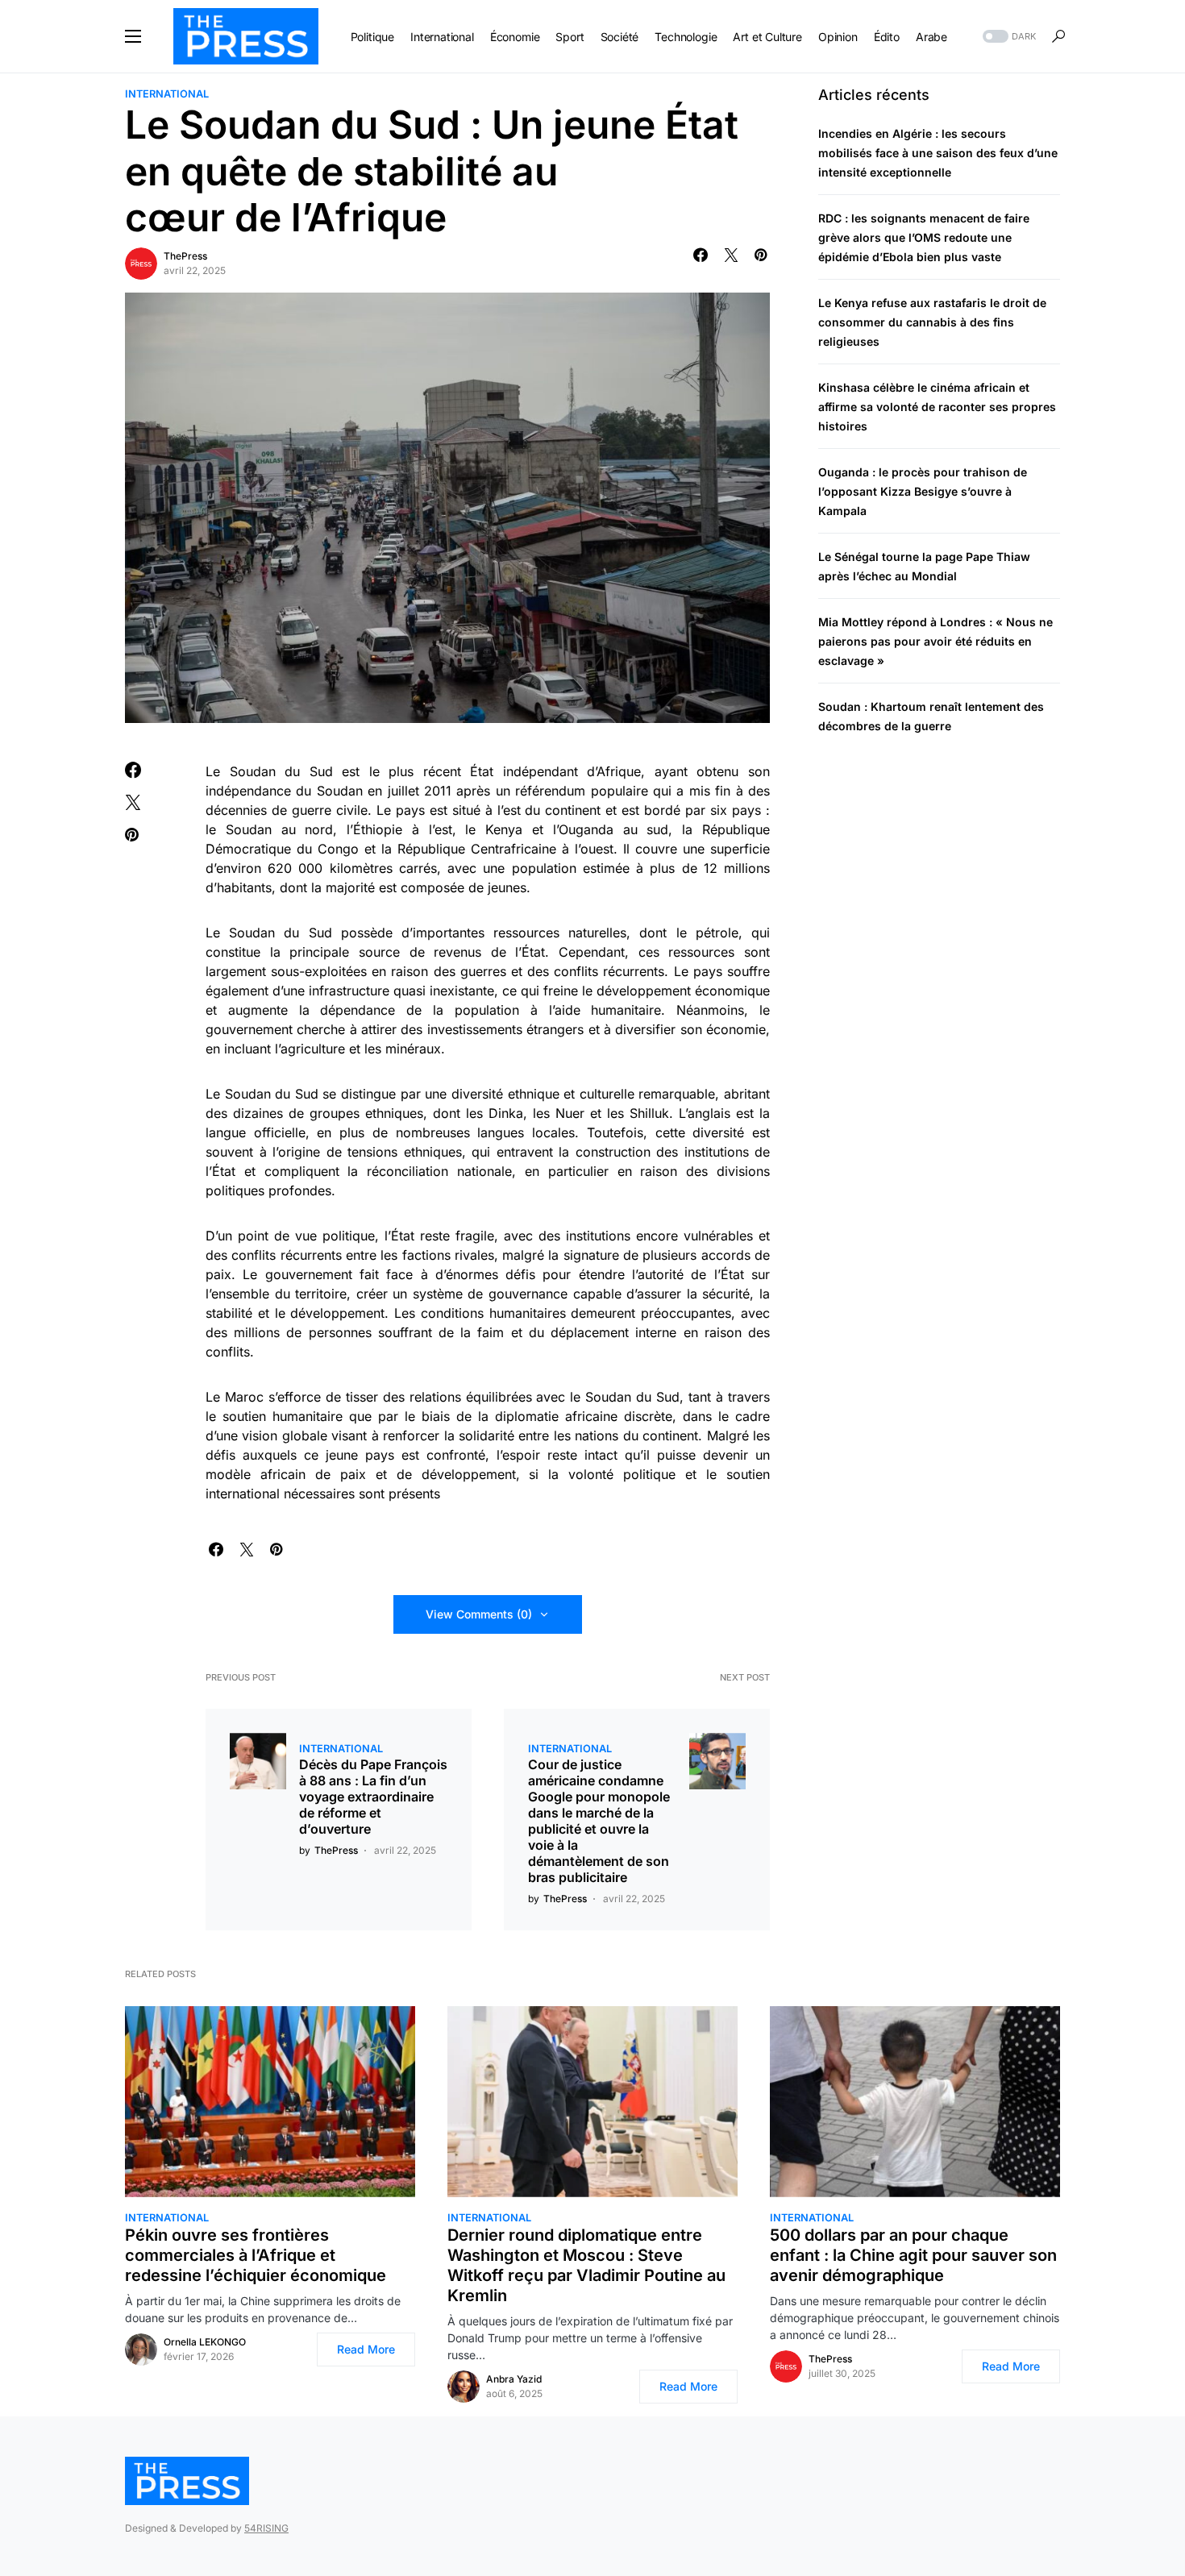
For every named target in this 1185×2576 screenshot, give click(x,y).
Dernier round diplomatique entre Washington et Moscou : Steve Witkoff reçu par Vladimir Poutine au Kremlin (586, 2265)
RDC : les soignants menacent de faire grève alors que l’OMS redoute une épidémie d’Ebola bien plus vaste (924, 238)
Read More (366, 2349)
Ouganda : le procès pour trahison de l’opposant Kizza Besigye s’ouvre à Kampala (923, 492)
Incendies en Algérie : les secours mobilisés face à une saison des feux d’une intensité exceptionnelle (938, 154)
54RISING (266, 2528)
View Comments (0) (479, 1614)
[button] (133, 36)
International (167, 94)
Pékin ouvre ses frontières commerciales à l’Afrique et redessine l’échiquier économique (256, 2255)
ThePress (185, 256)
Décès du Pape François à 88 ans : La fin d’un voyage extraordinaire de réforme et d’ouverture (373, 1797)
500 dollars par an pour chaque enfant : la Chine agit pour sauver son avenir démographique (913, 2255)
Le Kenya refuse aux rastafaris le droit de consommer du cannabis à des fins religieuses (932, 323)
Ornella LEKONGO (205, 2342)
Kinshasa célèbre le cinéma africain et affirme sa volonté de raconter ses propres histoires (937, 407)
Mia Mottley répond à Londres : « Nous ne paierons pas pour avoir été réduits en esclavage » (936, 642)
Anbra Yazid (514, 2379)
